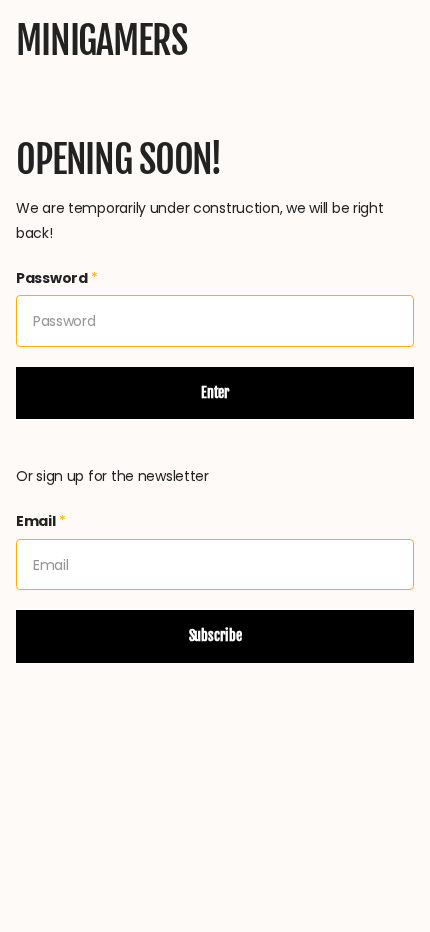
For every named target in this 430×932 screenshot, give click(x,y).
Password (57, 278)
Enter (215, 392)
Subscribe (215, 635)
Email (40, 521)
